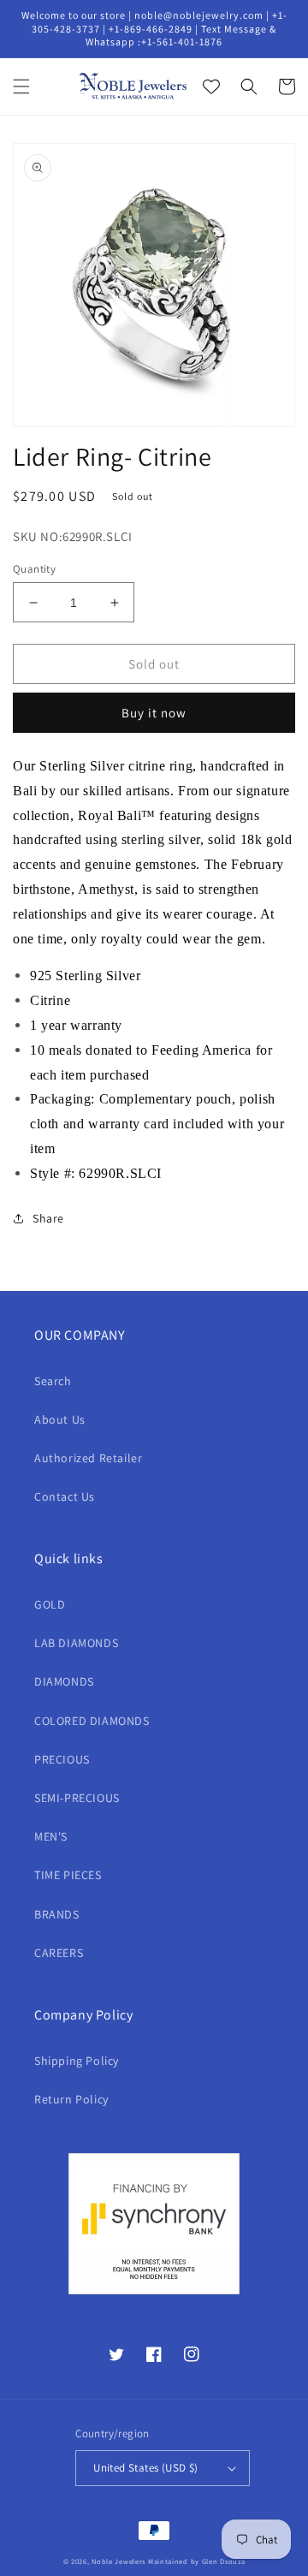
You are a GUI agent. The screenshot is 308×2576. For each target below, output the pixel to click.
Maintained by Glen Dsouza (197, 2561)
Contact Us (65, 1496)
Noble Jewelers (118, 2561)
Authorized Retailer (88, 1458)
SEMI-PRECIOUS (77, 1798)
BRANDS (57, 1914)
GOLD (50, 1604)
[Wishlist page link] (211, 86)
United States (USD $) (145, 2468)
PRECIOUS (62, 1759)
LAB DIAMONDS (76, 1643)
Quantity (34, 569)
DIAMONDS (64, 1681)
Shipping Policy (77, 2061)
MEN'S (51, 1836)
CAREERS (59, 1953)
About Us (60, 1419)
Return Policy (71, 2099)
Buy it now (154, 713)
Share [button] (48, 1218)
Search (53, 1381)
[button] (21, 86)
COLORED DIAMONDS (92, 1721)
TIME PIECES (68, 1875)
